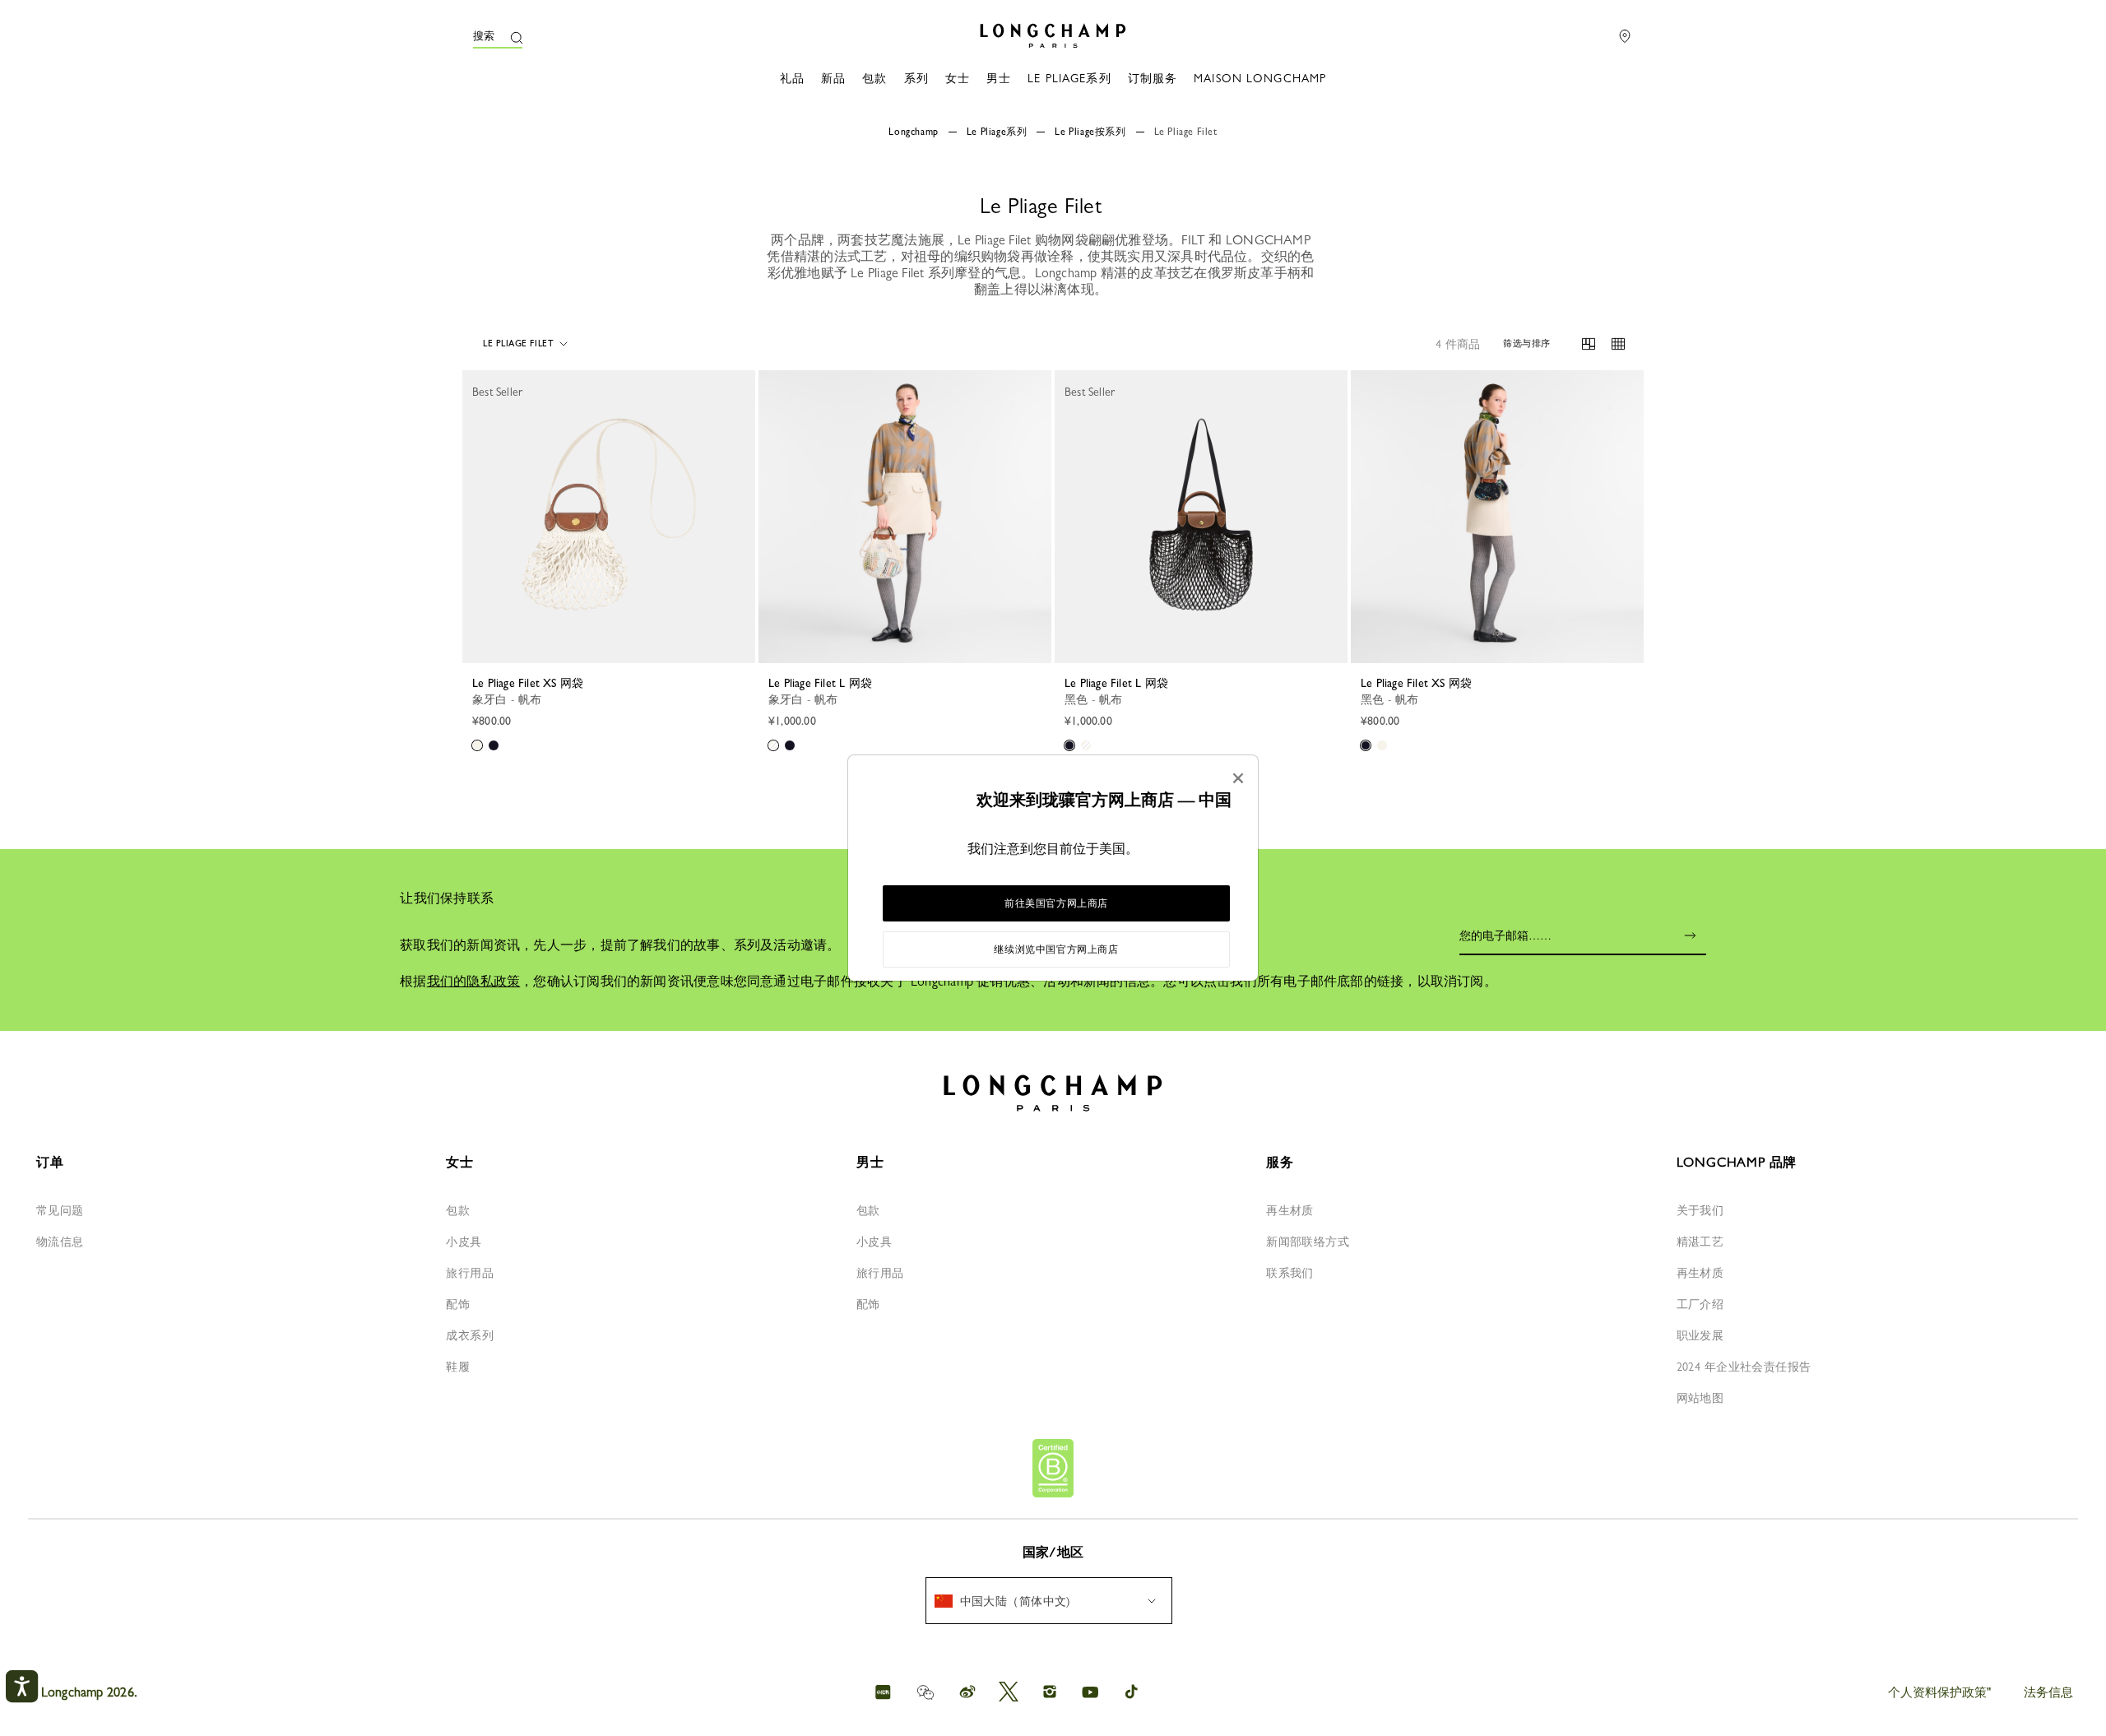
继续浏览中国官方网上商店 (1056, 949)
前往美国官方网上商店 (1056, 903)
